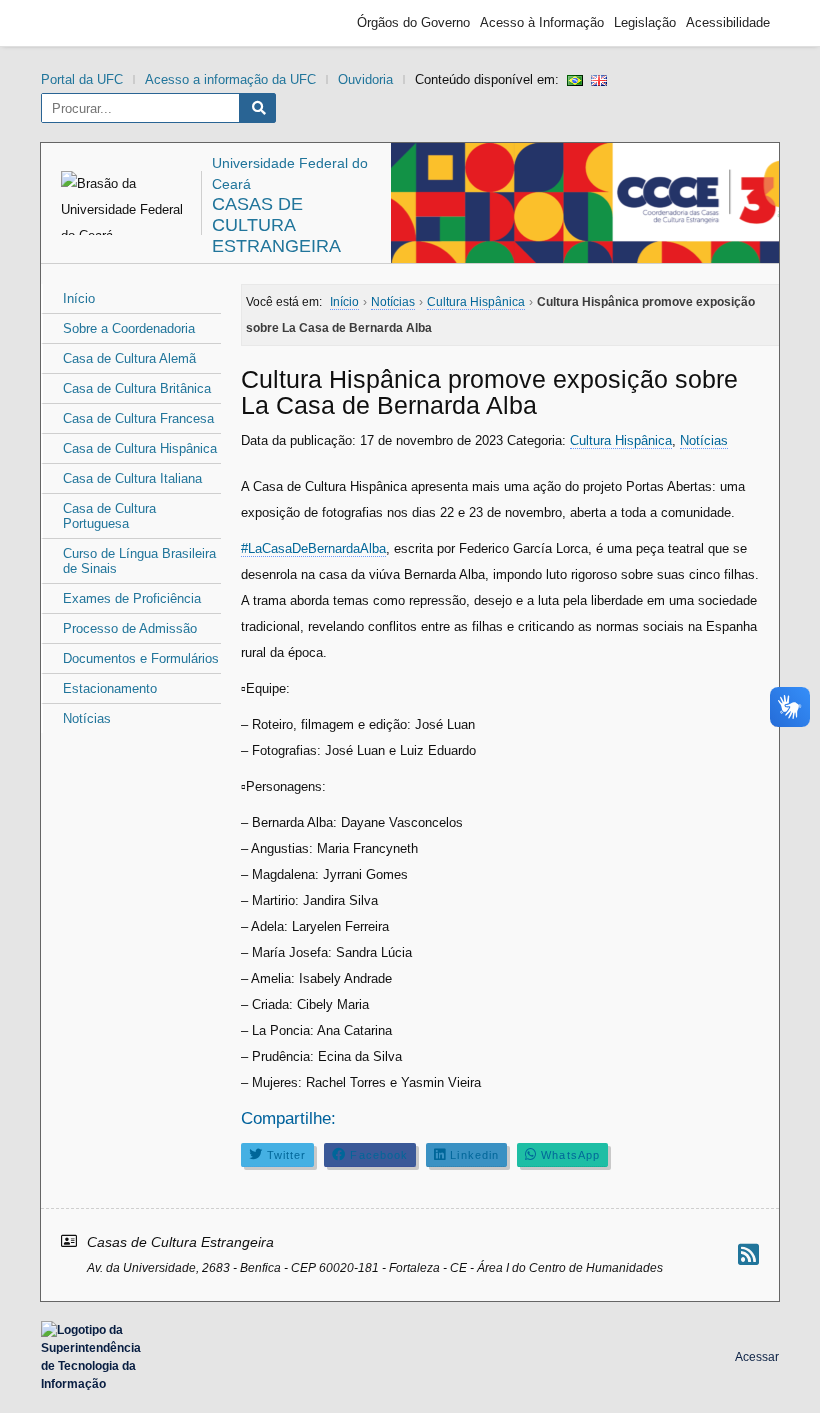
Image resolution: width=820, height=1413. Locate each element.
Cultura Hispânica (621, 440)
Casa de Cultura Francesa (138, 418)
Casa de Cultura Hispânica (140, 448)
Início (79, 298)
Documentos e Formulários (141, 658)
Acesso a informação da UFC (230, 79)
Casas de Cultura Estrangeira (276, 225)
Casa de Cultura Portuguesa (109, 516)
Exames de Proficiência (132, 598)
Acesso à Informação (542, 22)
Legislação (645, 22)
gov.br (86, 23)
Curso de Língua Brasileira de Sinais (139, 561)
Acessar (757, 1357)
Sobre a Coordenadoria (129, 328)
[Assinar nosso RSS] (748, 1254)
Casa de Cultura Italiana (132, 478)
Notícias (87, 718)
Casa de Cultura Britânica (137, 388)
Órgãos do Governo (413, 22)
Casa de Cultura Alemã (129, 358)
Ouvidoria (365, 79)
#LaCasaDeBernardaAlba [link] (313, 548)
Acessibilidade (728, 22)
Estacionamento (110, 688)
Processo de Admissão (130, 628)
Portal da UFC (82, 79)
